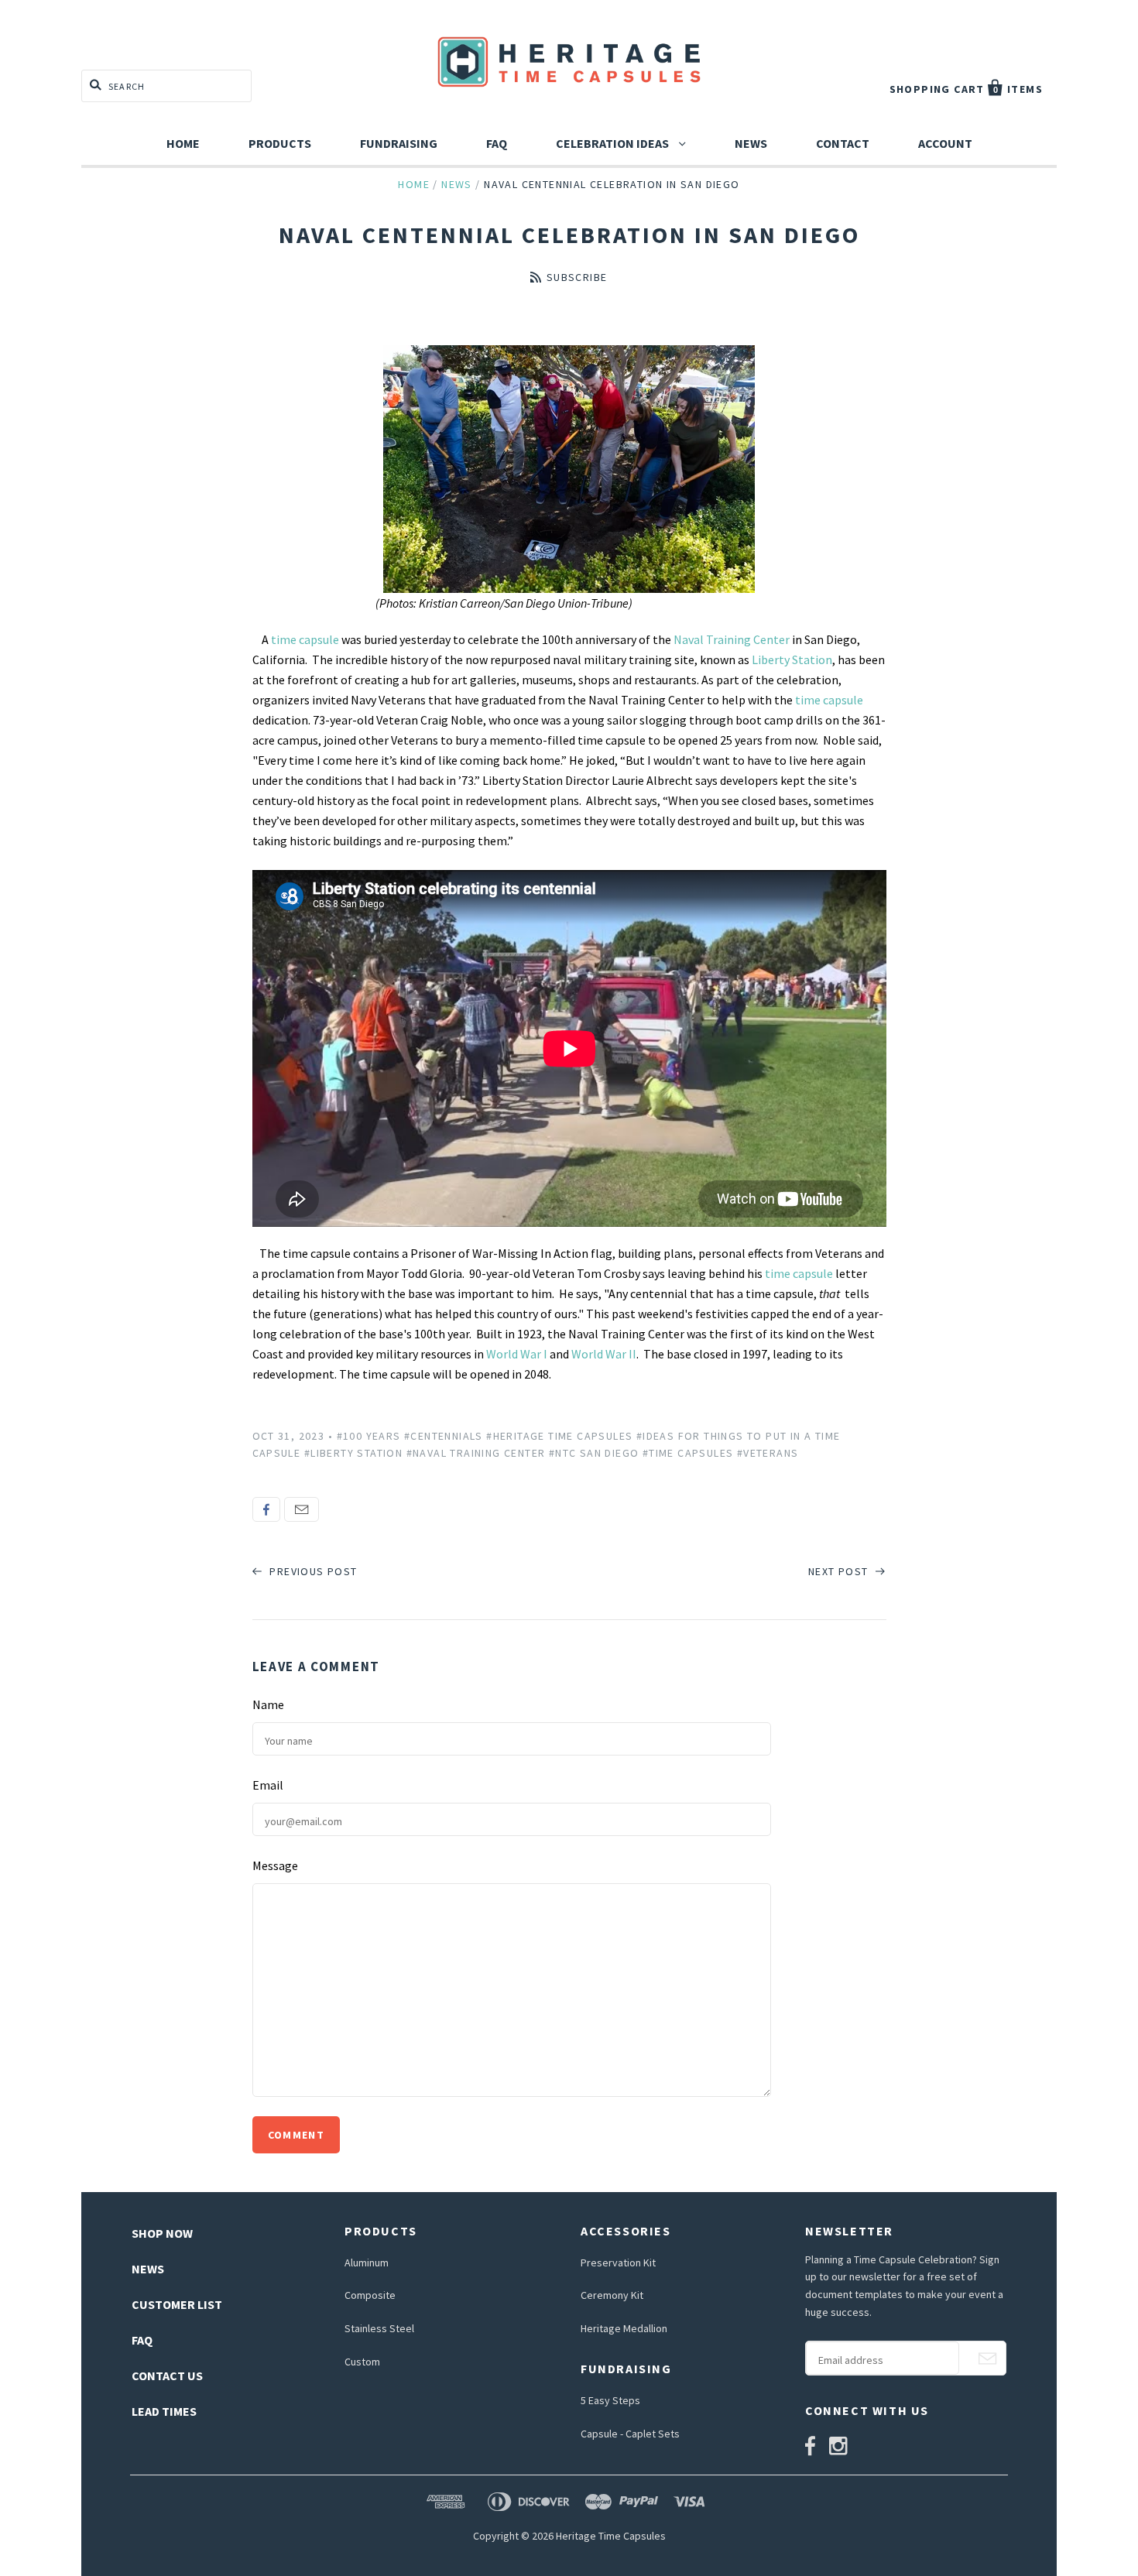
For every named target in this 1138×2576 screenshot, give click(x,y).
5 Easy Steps (610, 2400)
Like (266, 1509)
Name (268, 1704)
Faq (497, 143)
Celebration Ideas (614, 143)
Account (945, 143)
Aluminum (367, 2263)
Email (302, 1509)
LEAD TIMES (164, 2411)
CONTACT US (167, 2376)
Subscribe (577, 277)
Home (183, 143)
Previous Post (312, 1571)
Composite (370, 2295)
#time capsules (688, 1453)
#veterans (768, 1453)
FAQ (142, 2340)
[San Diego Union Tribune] (569, 469)
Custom (362, 2362)
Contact (843, 143)
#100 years (369, 1436)
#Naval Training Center (476, 1453)
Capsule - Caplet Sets (630, 2434)
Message (275, 1865)
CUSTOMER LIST (177, 2304)
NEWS (148, 2269)
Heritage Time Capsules (611, 2536)
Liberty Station (792, 659)
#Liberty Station (353, 1453)
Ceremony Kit (612, 2295)
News (751, 143)
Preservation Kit (618, 2263)
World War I (518, 1354)
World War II (604, 1354)
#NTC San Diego (594, 1453)
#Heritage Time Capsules (559, 1436)
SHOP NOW (162, 2233)
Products (280, 143)
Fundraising (399, 143)
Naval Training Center (733, 639)
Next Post (840, 1571)
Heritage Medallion (624, 2328)
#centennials (444, 1436)
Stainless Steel (379, 2328)
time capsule (305, 639)
